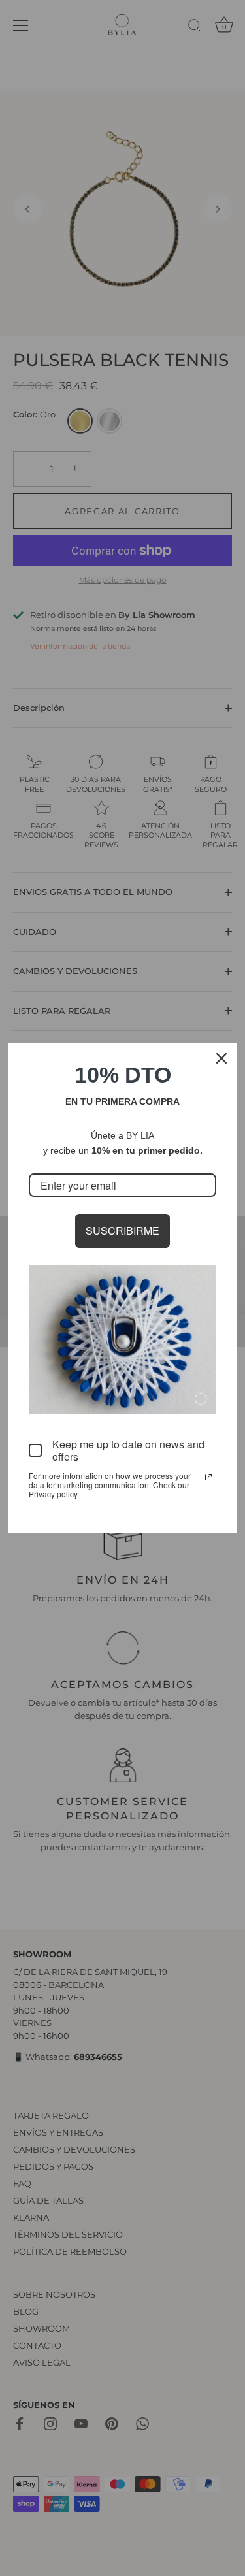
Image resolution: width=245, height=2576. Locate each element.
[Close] (221, 1058)
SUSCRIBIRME (122, 1231)
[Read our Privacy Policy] (208, 1477)
